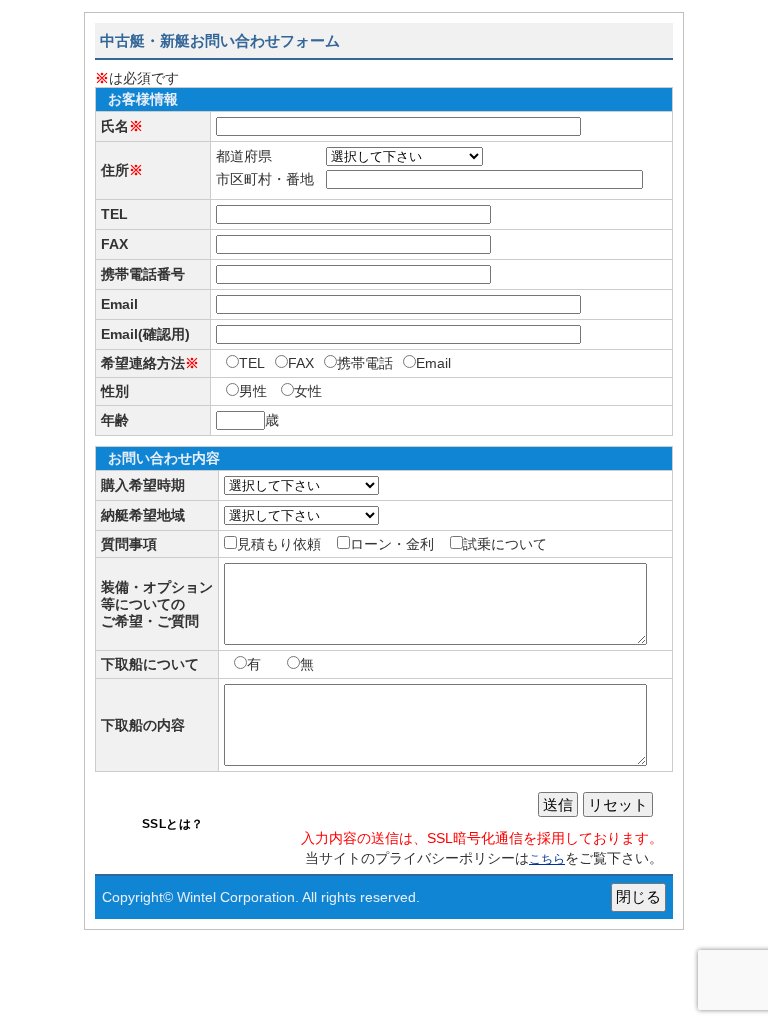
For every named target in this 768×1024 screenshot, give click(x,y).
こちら (547, 859)
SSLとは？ (173, 824)
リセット (618, 804)
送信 (558, 804)
